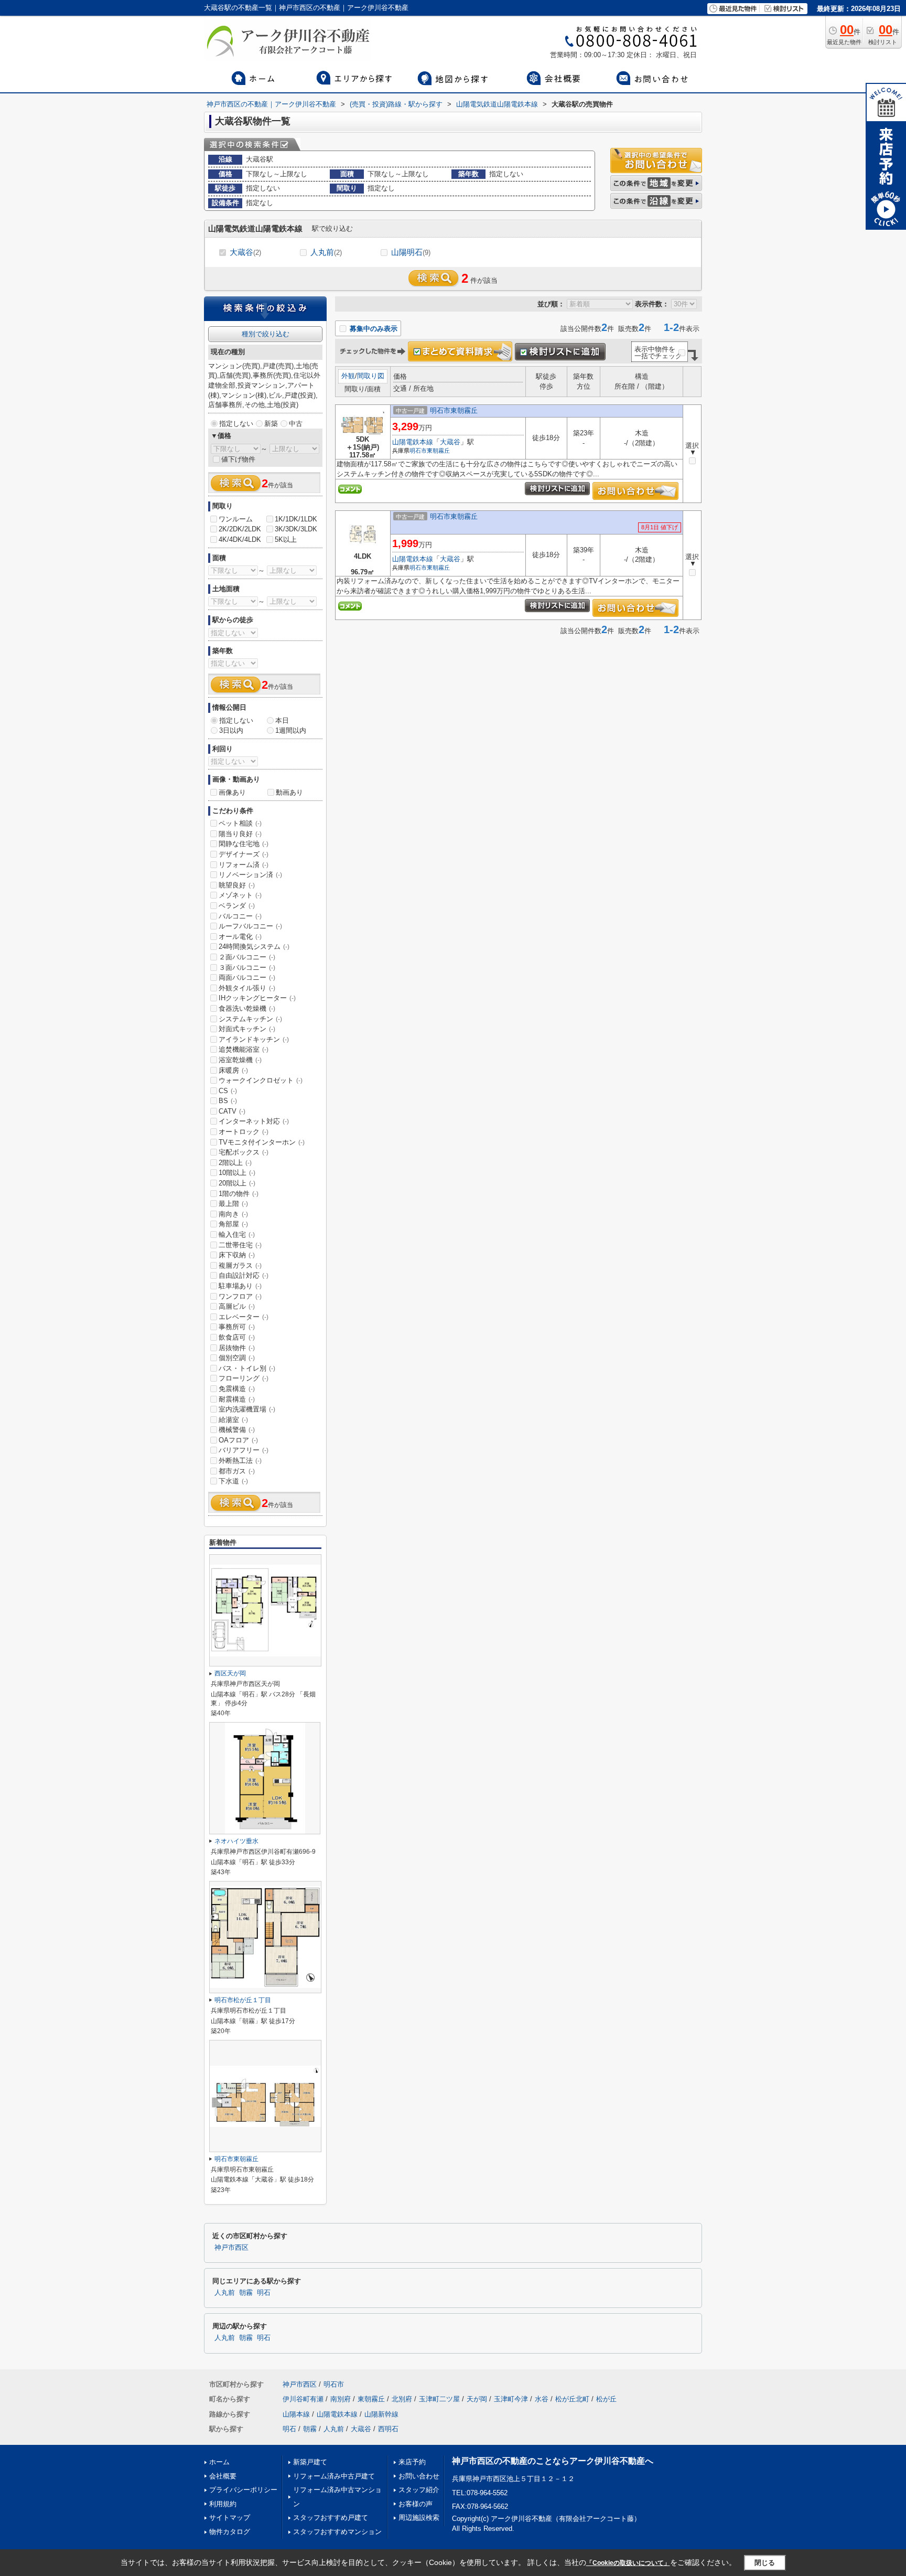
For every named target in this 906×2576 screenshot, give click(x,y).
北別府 (402, 2399)
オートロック (244, 1132)
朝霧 (246, 2293)
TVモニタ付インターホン (262, 1142)
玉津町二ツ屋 (439, 2399)
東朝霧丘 (438, 451)
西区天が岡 (230, 1673)
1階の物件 (239, 1194)
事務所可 (237, 1327)
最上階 (233, 1204)
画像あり (232, 792)
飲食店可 (237, 1337)
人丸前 (326, 252)
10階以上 (237, 1173)
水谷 (542, 2399)
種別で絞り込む (266, 334)
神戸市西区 (231, 2248)
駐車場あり (240, 1286)
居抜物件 (237, 1348)
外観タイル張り (247, 988)
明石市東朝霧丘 (454, 410)
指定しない (236, 424)
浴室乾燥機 (240, 1060)
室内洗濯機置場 (247, 1409)
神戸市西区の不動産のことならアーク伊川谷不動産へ (553, 2461)
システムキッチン (250, 1019)
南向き (233, 1214)
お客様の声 (416, 2504)
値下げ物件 (238, 459)
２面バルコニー (247, 957)
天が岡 (477, 2399)
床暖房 (233, 1070)
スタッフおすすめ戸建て (331, 2518)
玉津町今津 (511, 2399)
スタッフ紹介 (419, 2490)
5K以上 (286, 539)
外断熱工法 (240, 1461)
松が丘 (606, 2399)
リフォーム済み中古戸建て (334, 2476)
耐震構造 (237, 1399)
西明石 (388, 2429)
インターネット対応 (254, 1121)
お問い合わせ (419, 2476)
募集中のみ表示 (373, 329)
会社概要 (223, 2476)
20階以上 (237, 1183)
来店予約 (412, 2462)
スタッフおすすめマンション (337, 2532)
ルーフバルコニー (250, 926)
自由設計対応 (244, 1275)
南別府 (341, 2399)
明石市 (418, 451)
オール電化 (240, 937)
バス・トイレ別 (247, 1368)
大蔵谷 (245, 252)
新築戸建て (310, 2462)
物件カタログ (230, 2532)
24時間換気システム (254, 947)
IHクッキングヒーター (257, 998)
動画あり (289, 792)
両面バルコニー (247, 977)
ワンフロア (240, 1296)
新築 (271, 424)
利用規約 (223, 2504)
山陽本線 (296, 2414)
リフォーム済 (244, 865)
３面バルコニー (247, 968)
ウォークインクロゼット (261, 1080)
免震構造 (237, 1389)
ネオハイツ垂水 (236, 1841)
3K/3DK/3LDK (296, 529)
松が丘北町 (572, 2399)
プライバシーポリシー (243, 2490)
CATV (232, 1111)
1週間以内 (291, 730)
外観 (348, 376)
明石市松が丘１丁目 (243, 2000)
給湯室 (233, 1420)
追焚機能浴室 (244, 1049)
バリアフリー (244, 1450)
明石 (264, 2293)
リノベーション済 (250, 875)
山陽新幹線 (381, 2414)
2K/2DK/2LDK (240, 529)
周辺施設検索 (419, 2518)
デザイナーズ (244, 854)
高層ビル (237, 1306)
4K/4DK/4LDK (240, 539)
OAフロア (238, 1440)
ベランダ (237, 906)
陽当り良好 (240, 834)
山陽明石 (411, 252)
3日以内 (231, 730)
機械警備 (237, 1430)
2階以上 (235, 1163)
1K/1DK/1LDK (296, 519)
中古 (296, 424)
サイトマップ (230, 2518)
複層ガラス (240, 1265)
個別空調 (237, 1358)
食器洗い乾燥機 (247, 1008)
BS (228, 1101)
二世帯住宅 (240, 1245)
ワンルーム (236, 519)
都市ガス (237, 1471)
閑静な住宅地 (244, 844)
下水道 (233, 1481)
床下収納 (237, 1255)
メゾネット (240, 895)
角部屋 (233, 1224)
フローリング (244, 1378)
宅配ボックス (244, 1152)
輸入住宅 (237, 1234)
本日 (282, 720)
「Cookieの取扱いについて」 (628, 2563)
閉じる (765, 2563)
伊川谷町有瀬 (303, 2399)
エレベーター (244, 1317)
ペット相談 (240, 823)
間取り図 (371, 376)
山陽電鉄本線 (413, 442)
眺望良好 (237, 885)
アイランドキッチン (254, 1039)
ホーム (219, 2462)
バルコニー (240, 916)
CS (228, 1091)
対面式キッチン (247, 1029)
